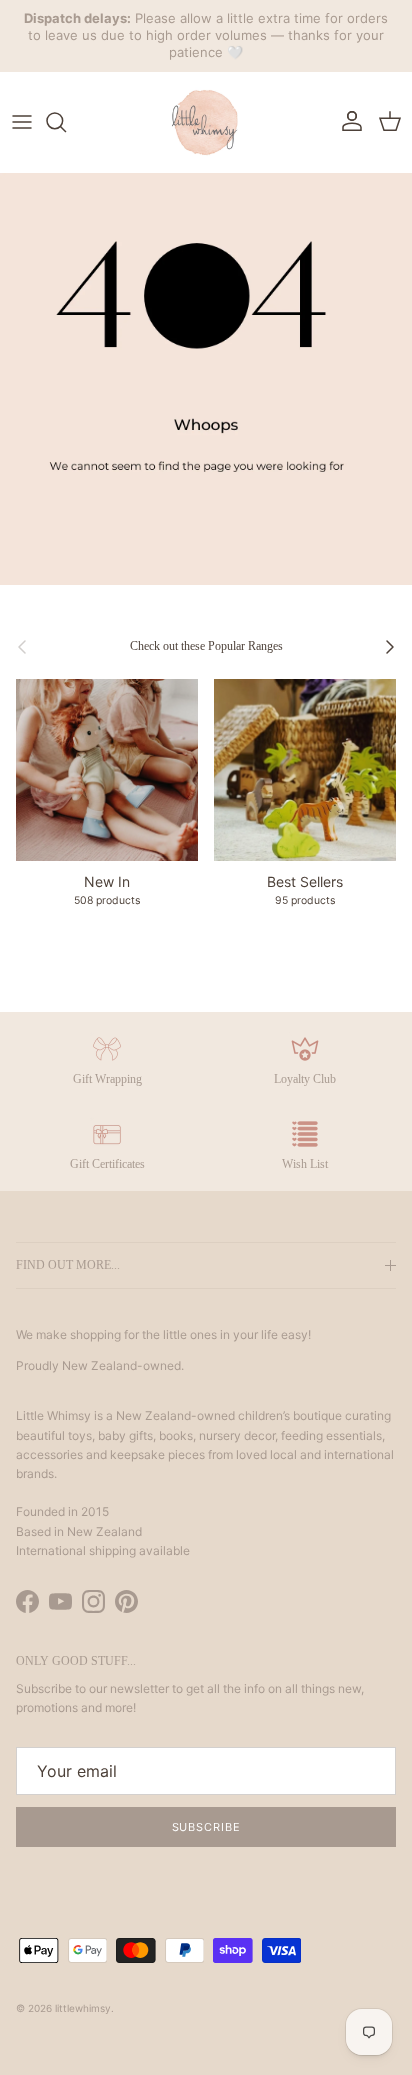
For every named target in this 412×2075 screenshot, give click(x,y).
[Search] (66, 122)
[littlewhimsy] (206, 122)
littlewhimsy (83, 2008)
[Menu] (22, 122)
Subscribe (206, 1827)
